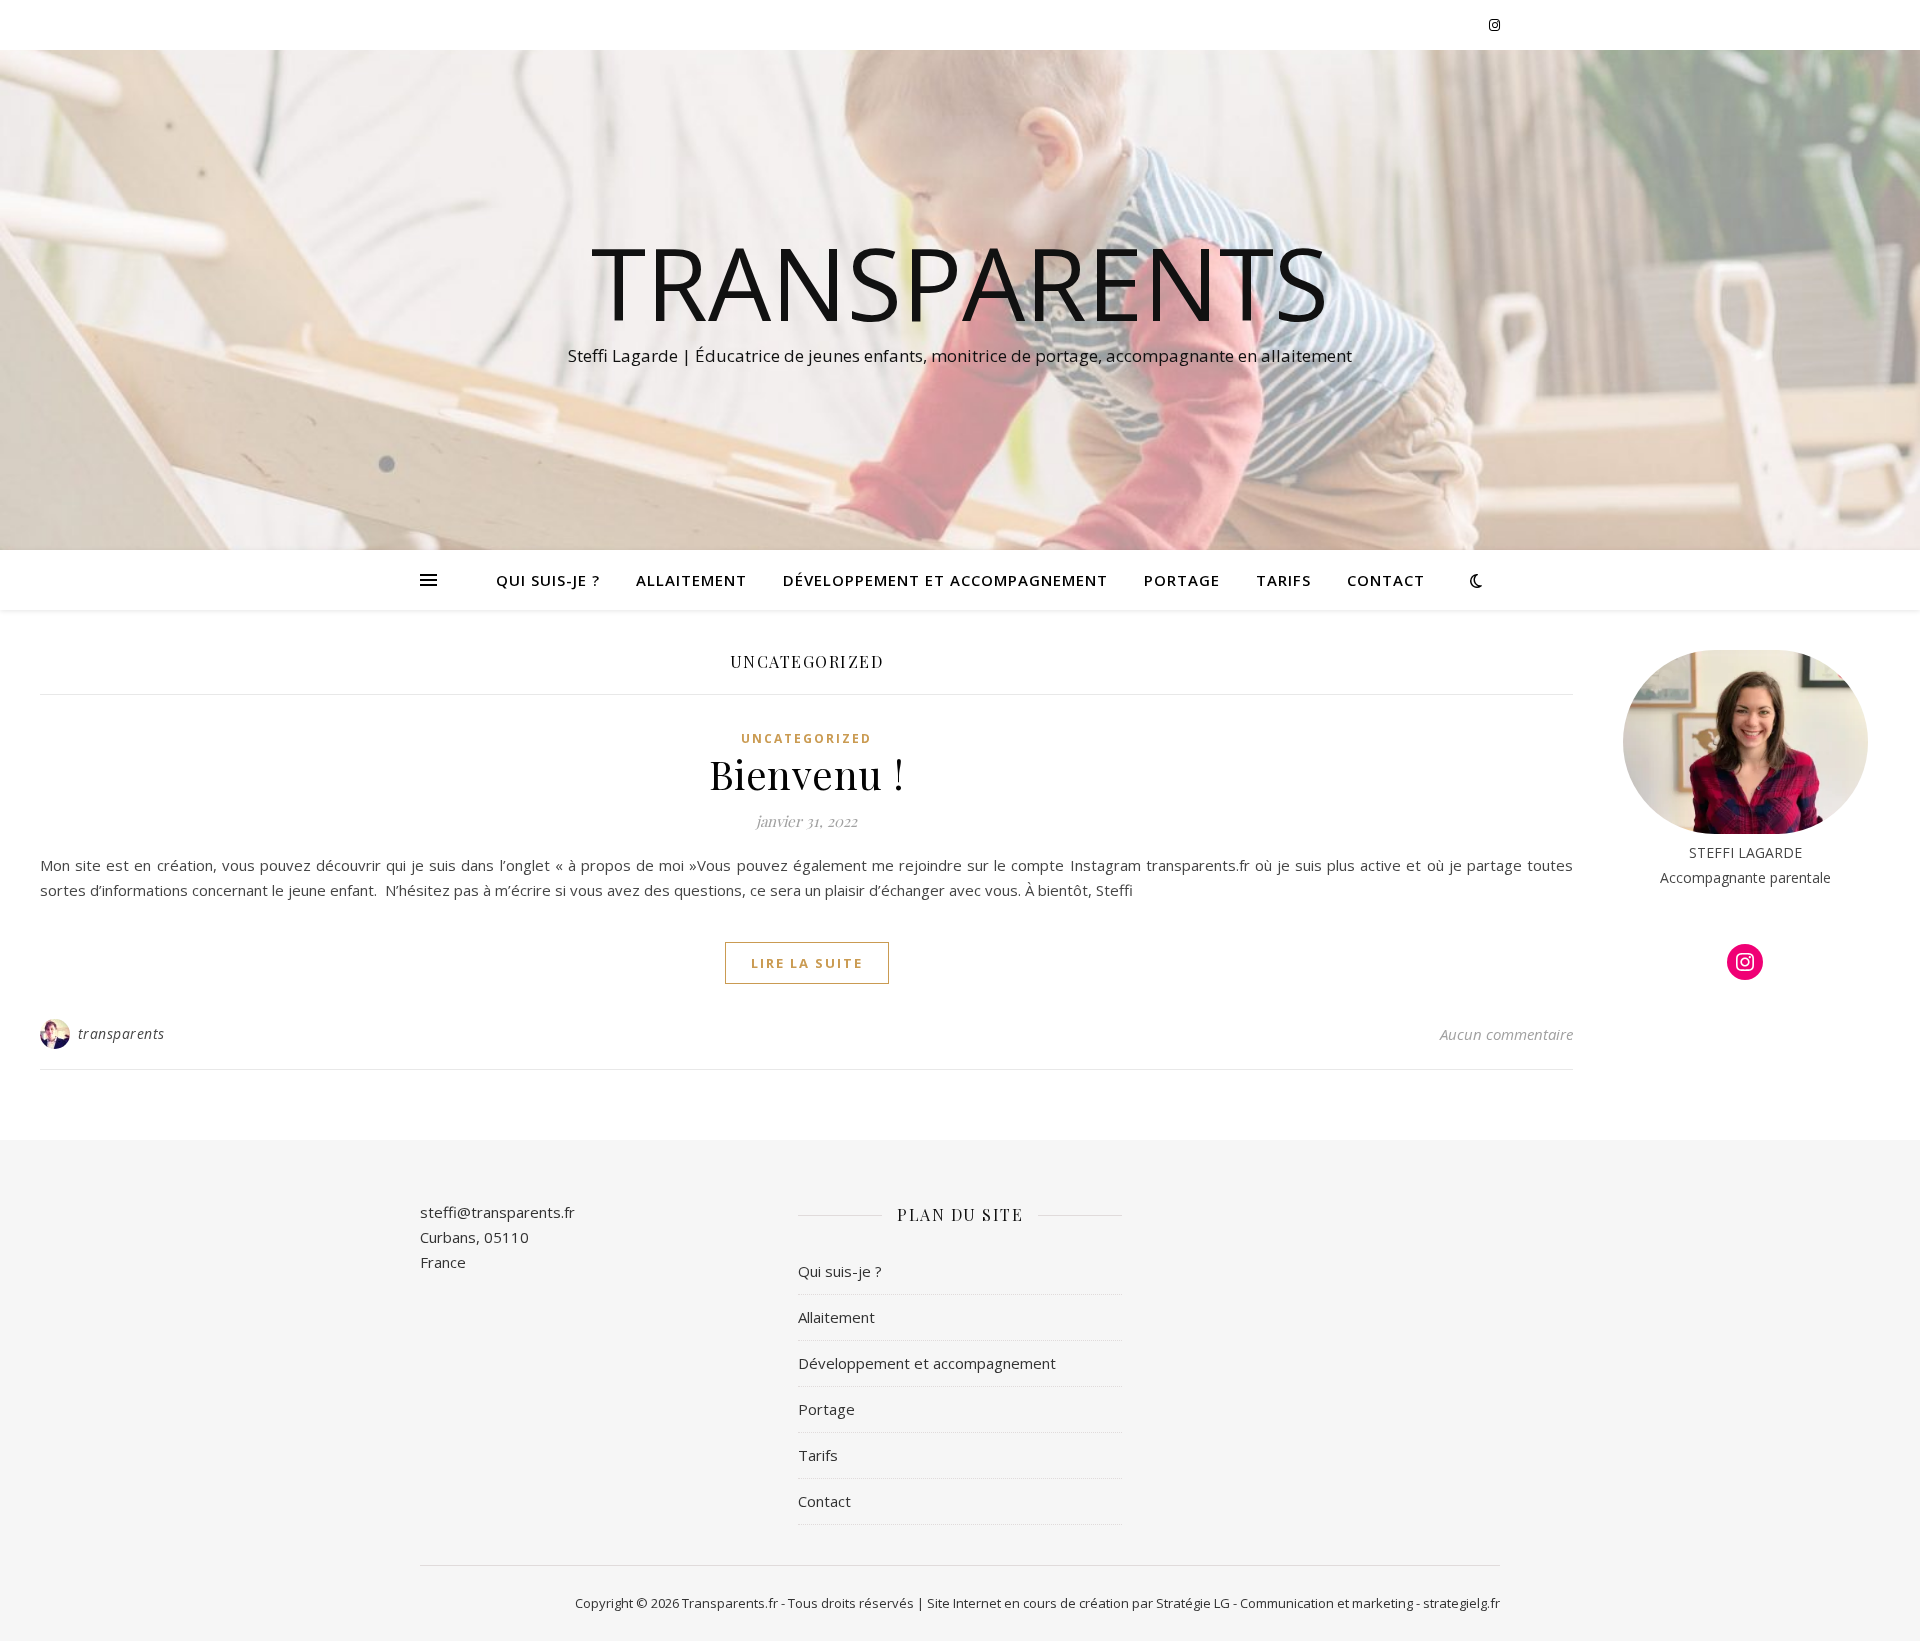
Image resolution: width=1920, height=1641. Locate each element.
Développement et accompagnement (945, 580)
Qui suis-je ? (548, 580)
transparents (121, 1033)
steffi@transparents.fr (497, 1212)
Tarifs (1283, 580)
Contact (1386, 580)
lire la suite (807, 963)
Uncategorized (806, 738)
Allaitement (691, 580)
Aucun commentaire (1506, 1034)
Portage (1182, 580)
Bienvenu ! (807, 773)
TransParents (960, 282)
